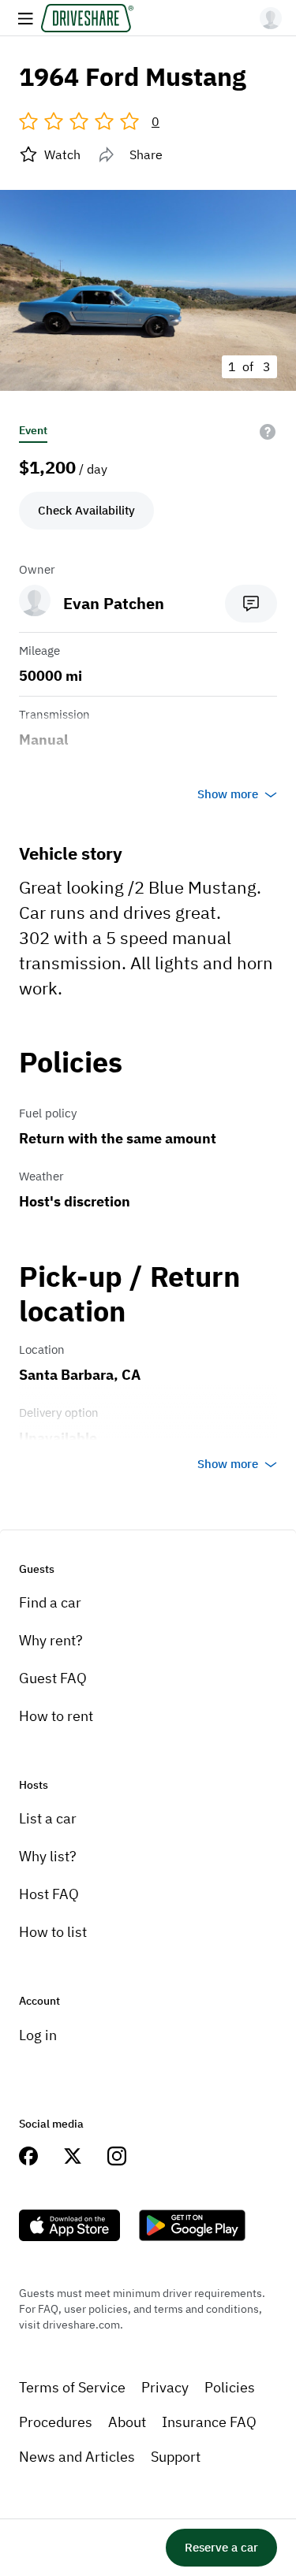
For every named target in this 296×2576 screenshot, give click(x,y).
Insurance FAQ (209, 2422)
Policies (230, 2387)
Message (251, 604)
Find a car (50, 1602)
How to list (53, 1932)
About (127, 2422)
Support (176, 2457)
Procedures (56, 2422)
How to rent (56, 1716)
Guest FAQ (53, 1678)
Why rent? (51, 1640)
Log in (38, 2035)
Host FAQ (49, 1894)
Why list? (48, 1856)
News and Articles (77, 2457)
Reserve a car (221, 2547)
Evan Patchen (114, 603)
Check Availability (86, 510)
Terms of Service (72, 2387)
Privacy (165, 2387)
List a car (48, 1818)
